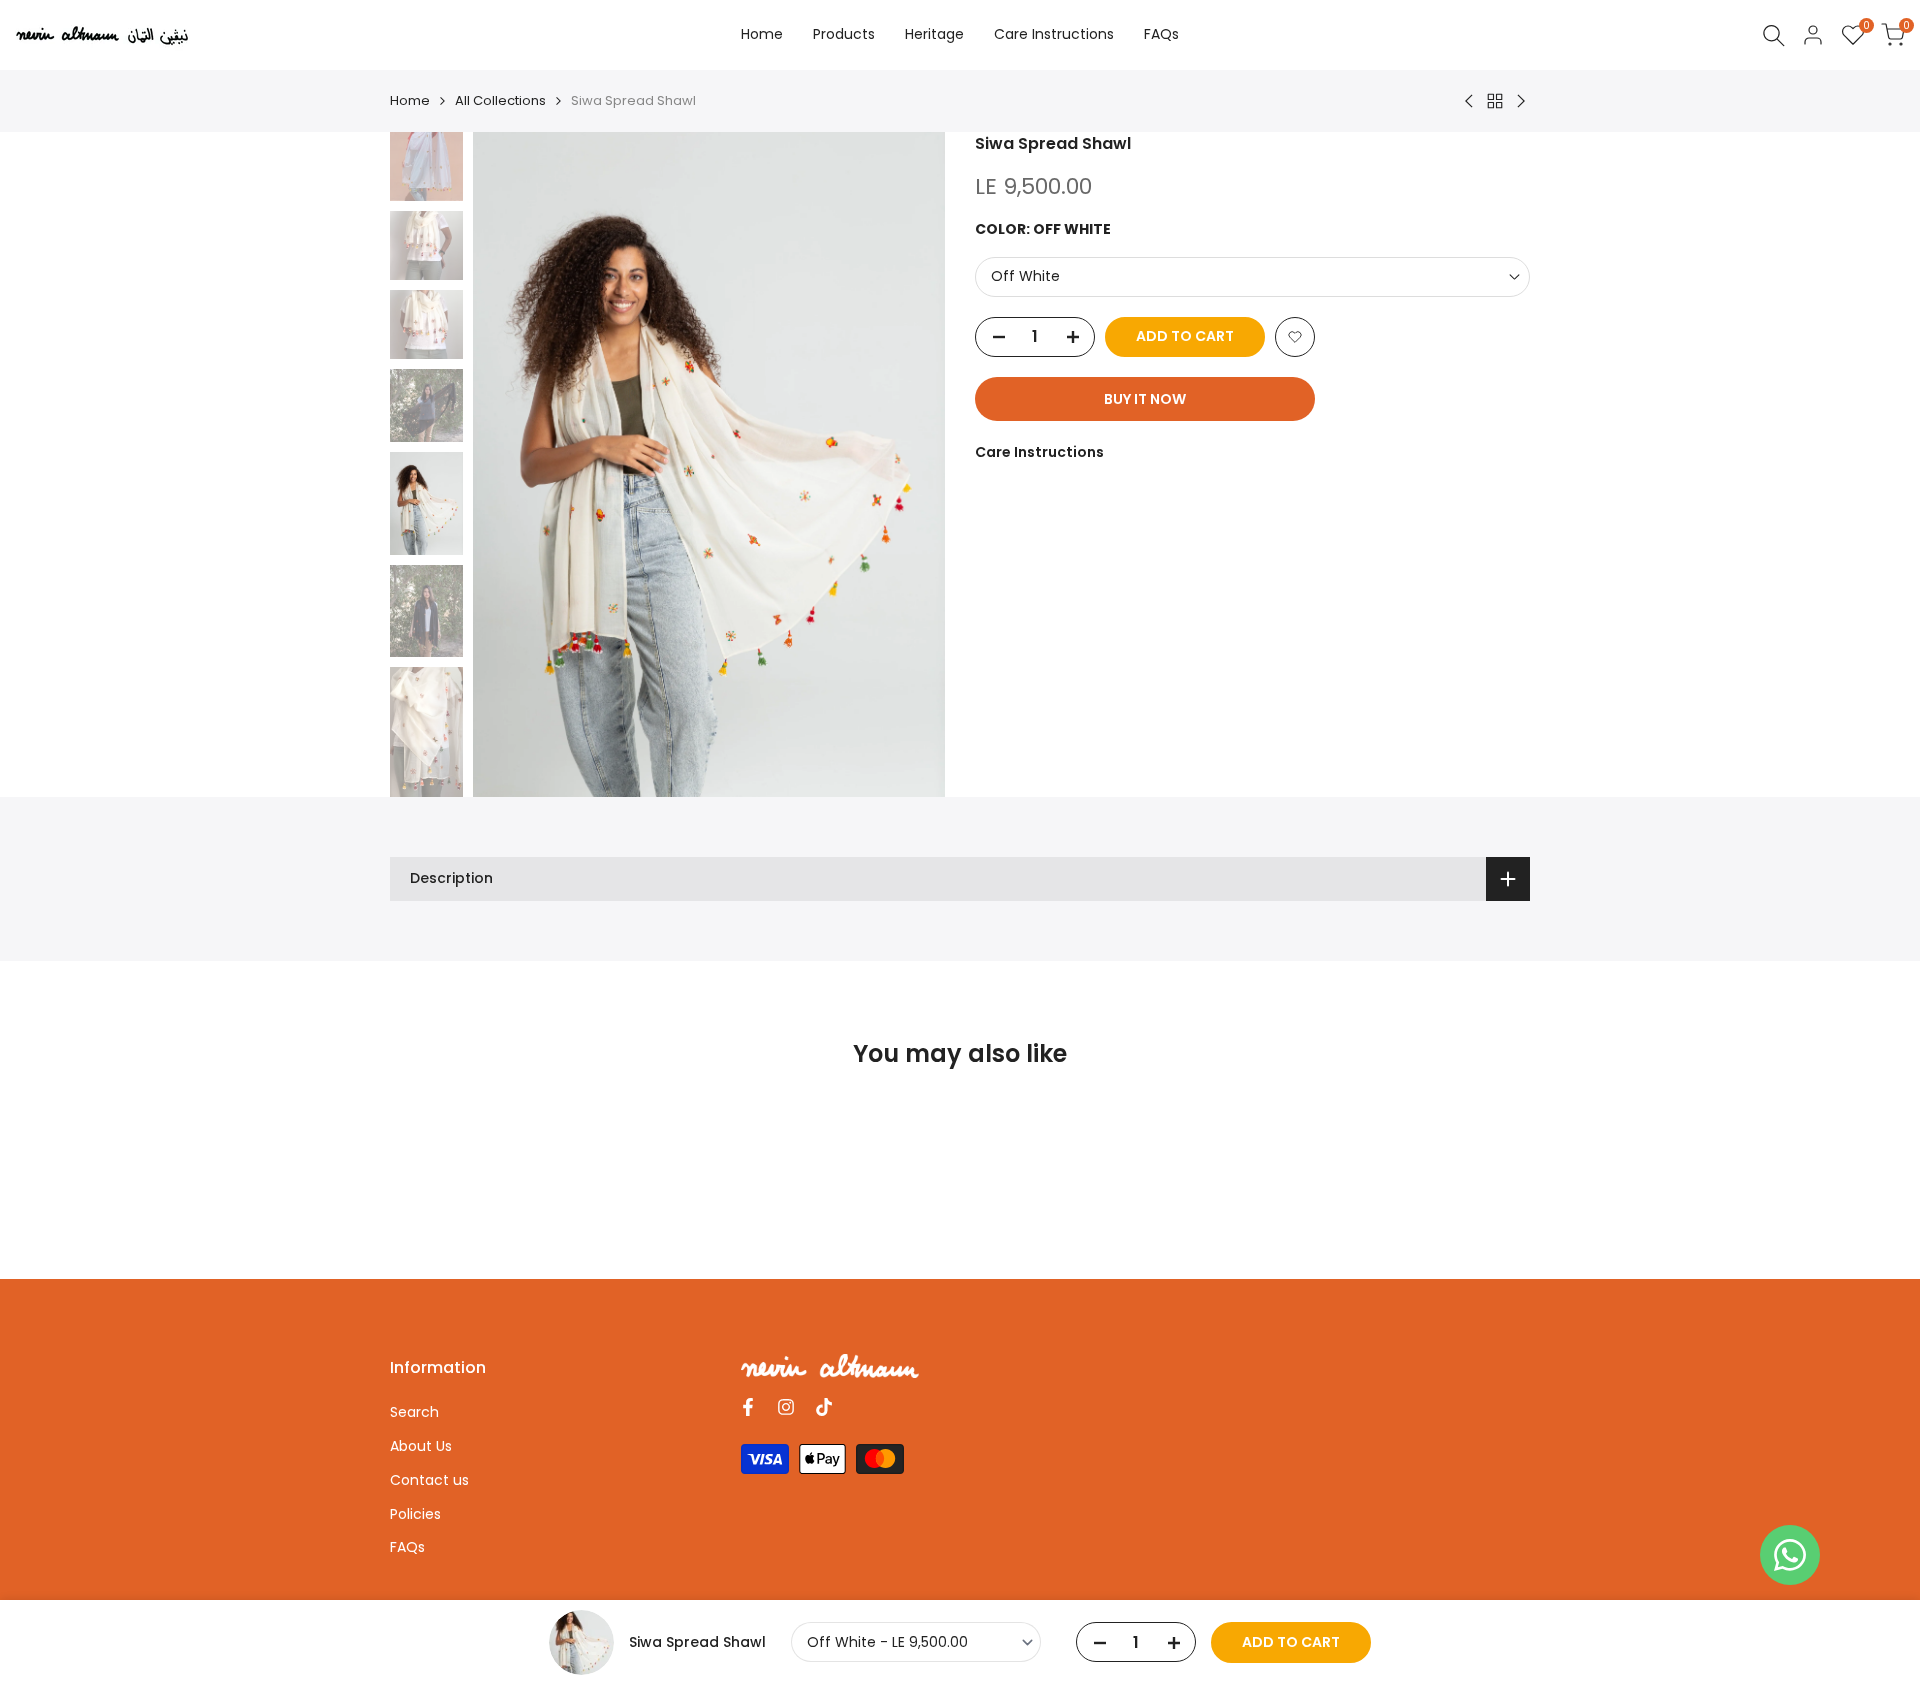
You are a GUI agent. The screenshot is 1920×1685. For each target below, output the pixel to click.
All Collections (500, 100)
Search (414, 1412)
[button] (1295, 337)
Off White (1025, 276)
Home (410, 100)
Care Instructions (1039, 452)
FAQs (407, 1547)
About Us (421, 1446)
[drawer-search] (1774, 35)
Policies (415, 1514)
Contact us (429, 1480)
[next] (905, 465)
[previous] (513, 465)
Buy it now (1145, 399)
